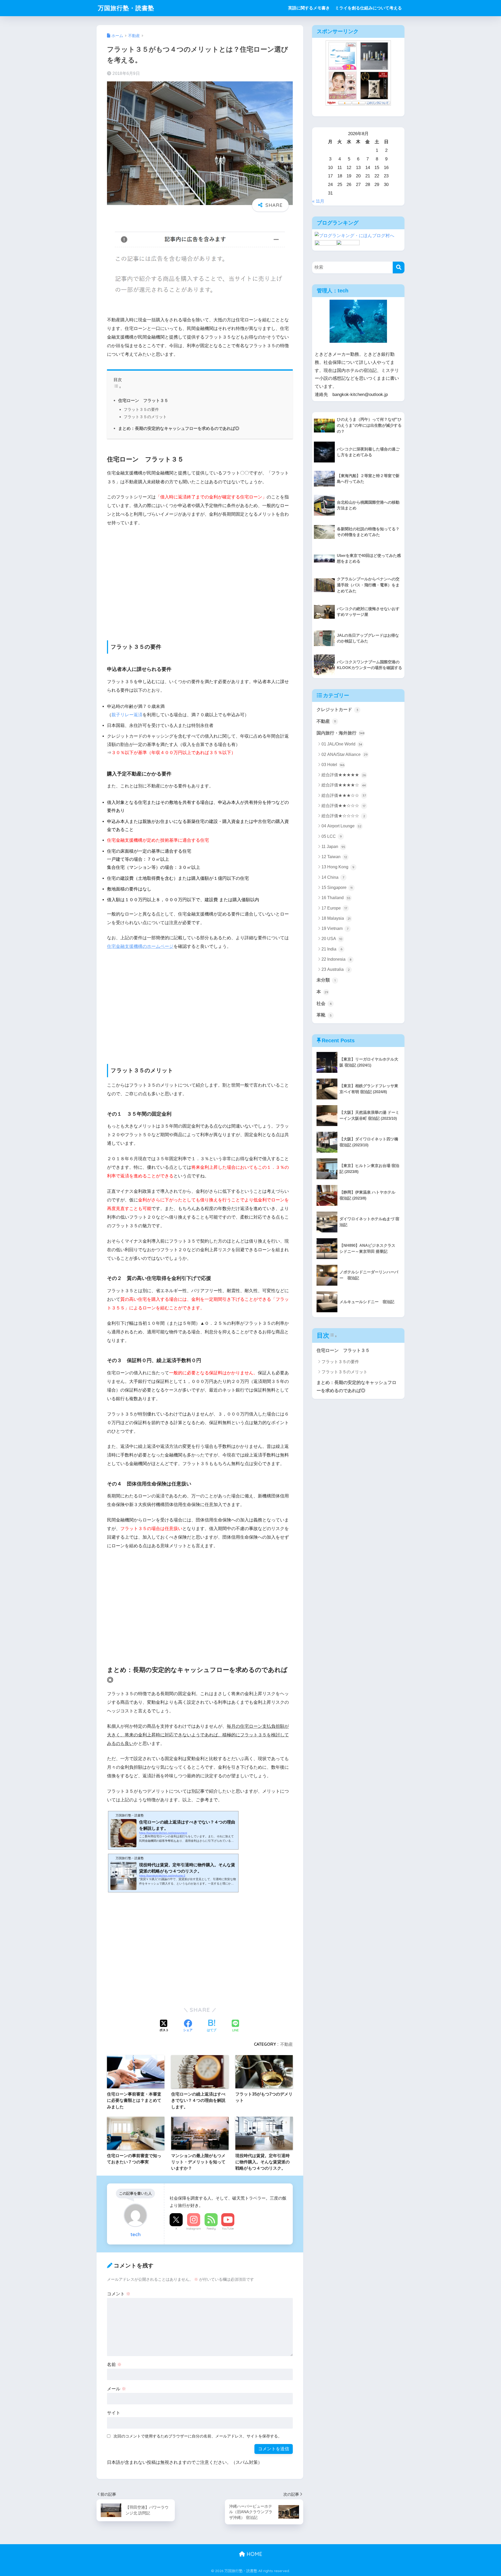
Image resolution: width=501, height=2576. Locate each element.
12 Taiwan (334, 857)
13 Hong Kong (338, 867)
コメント (119, 2294)
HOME (254, 2554)
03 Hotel (333, 765)
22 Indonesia (336, 959)
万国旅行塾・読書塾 (126, 8)
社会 (324, 1004)
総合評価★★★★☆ (344, 785)
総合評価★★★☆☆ (344, 795)
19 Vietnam (335, 928)
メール (117, 2389)
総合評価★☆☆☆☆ (343, 816)
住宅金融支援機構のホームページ (140, 946)
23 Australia (336, 969)
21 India (332, 949)
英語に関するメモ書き (309, 8)
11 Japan (333, 847)
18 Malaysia (336, 918)
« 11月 (318, 201)
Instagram (194, 2229)
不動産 (287, 2044)
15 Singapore (337, 887)
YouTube (228, 2229)
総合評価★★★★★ (344, 775)
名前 (114, 2365)
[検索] (399, 267)
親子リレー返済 (127, 715)
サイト (114, 2413)
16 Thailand (336, 898)
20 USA (332, 939)
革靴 (324, 1015)
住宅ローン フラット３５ (143, 400)
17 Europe (334, 908)
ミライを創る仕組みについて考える (368, 8)
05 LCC (332, 836)
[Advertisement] (146, 583)
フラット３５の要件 (141, 409)
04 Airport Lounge (341, 826)
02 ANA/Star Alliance (345, 754)
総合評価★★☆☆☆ (343, 806)
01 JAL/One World (342, 744)
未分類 (326, 980)
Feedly (211, 2229)
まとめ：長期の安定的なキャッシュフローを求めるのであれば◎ (179, 428)
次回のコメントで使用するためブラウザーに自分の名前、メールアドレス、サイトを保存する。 (198, 2436)
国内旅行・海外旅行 (341, 733)
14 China (333, 877)
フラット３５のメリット (145, 417)
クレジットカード (337, 710)
